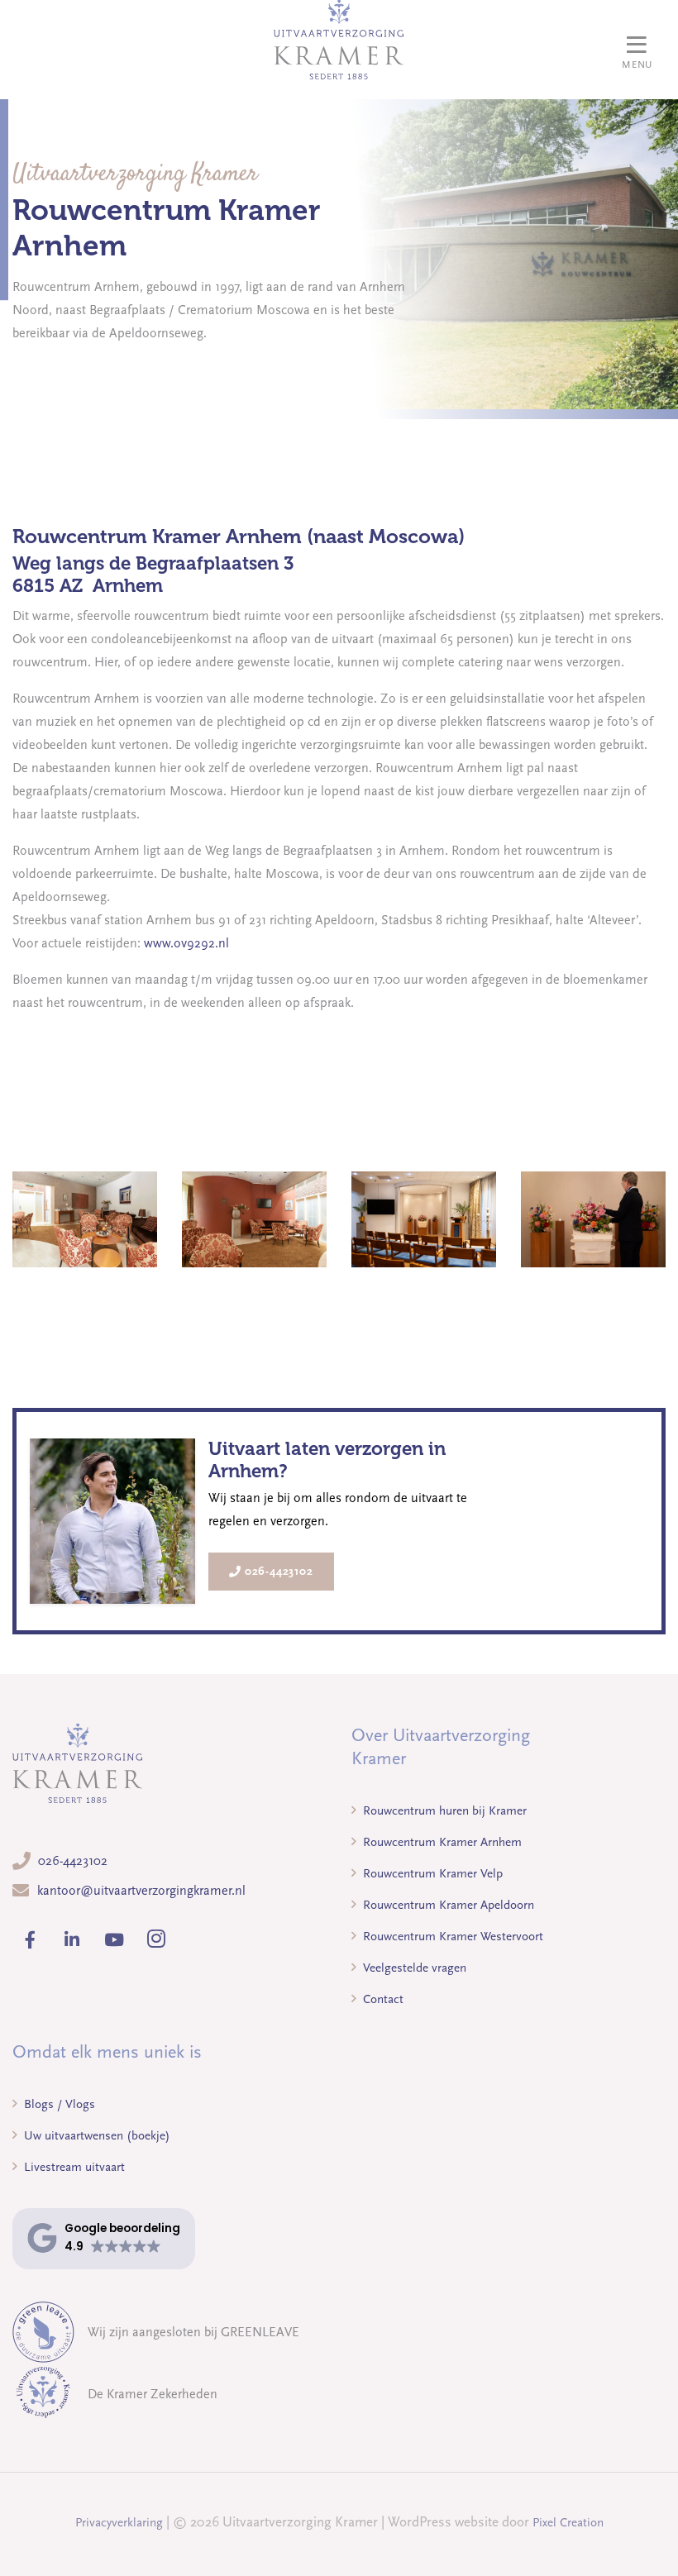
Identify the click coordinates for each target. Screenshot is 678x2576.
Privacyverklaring (119, 2522)
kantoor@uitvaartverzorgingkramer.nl (141, 1891)
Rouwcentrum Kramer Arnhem (441, 1842)
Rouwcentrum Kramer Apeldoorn (447, 1905)
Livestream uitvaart (73, 2167)
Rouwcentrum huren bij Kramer (443, 1810)
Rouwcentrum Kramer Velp (431, 1873)
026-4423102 (279, 1571)
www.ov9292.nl (186, 943)
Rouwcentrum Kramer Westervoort (451, 1936)
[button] (104, 2238)
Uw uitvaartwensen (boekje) (95, 2135)
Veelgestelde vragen (413, 1968)
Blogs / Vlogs (58, 2104)
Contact (382, 1999)
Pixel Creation (568, 2522)
